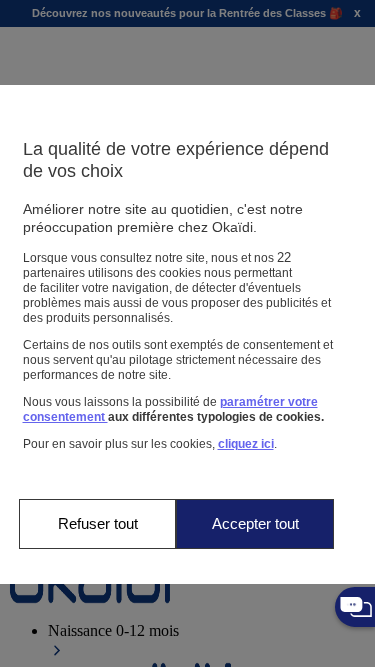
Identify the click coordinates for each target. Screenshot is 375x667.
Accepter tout (255, 523)
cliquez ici (246, 444)
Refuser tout (98, 523)
